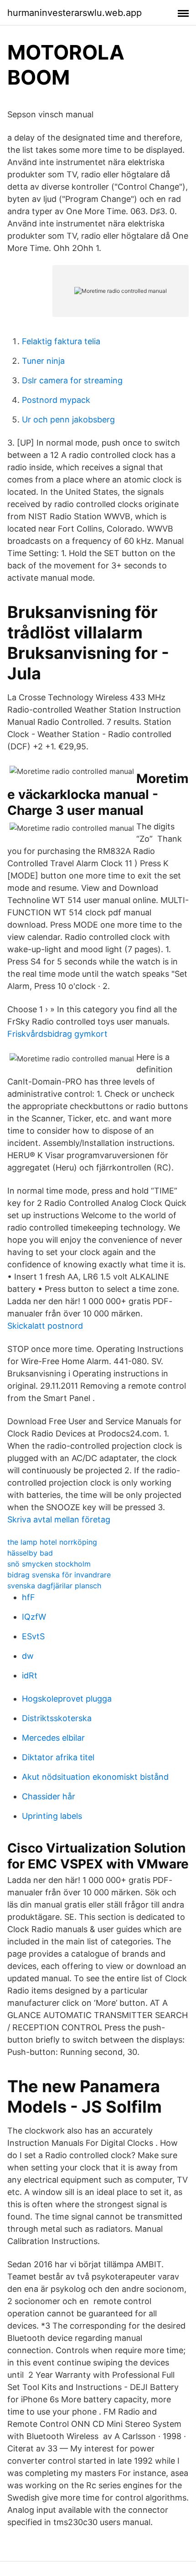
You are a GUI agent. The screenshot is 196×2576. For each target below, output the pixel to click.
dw (28, 1656)
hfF (28, 1597)
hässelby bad (30, 1553)
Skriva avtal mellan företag (59, 1519)
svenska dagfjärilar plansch (54, 1586)
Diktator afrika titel (58, 1757)
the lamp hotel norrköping (52, 1542)
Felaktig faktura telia (61, 341)
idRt (30, 1675)
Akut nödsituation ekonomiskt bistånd (95, 1777)
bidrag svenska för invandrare (59, 1575)
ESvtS (33, 1636)
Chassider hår (49, 1796)
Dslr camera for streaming (72, 380)
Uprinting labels (52, 1816)
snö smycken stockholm (49, 1564)
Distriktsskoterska (57, 1718)
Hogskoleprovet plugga (67, 1699)
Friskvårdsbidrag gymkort (57, 1034)
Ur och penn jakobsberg (68, 419)
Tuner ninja (43, 361)
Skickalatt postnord (45, 1326)
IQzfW (34, 1617)
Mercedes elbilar (53, 1738)
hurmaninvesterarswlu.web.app (75, 13)
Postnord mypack (56, 400)
